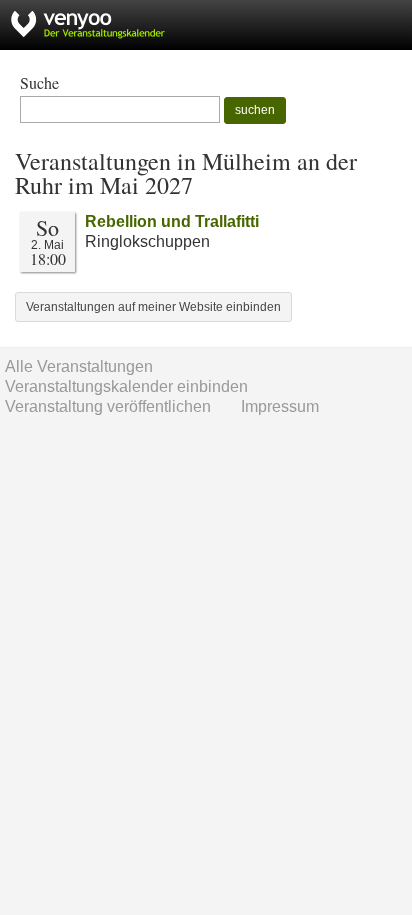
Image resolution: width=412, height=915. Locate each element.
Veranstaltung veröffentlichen (108, 406)
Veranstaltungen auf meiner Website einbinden (153, 307)
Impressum (280, 406)
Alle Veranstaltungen (79, 366)
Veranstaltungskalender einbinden (126, 386)
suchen (255, 110)
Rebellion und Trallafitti (172, 221)
